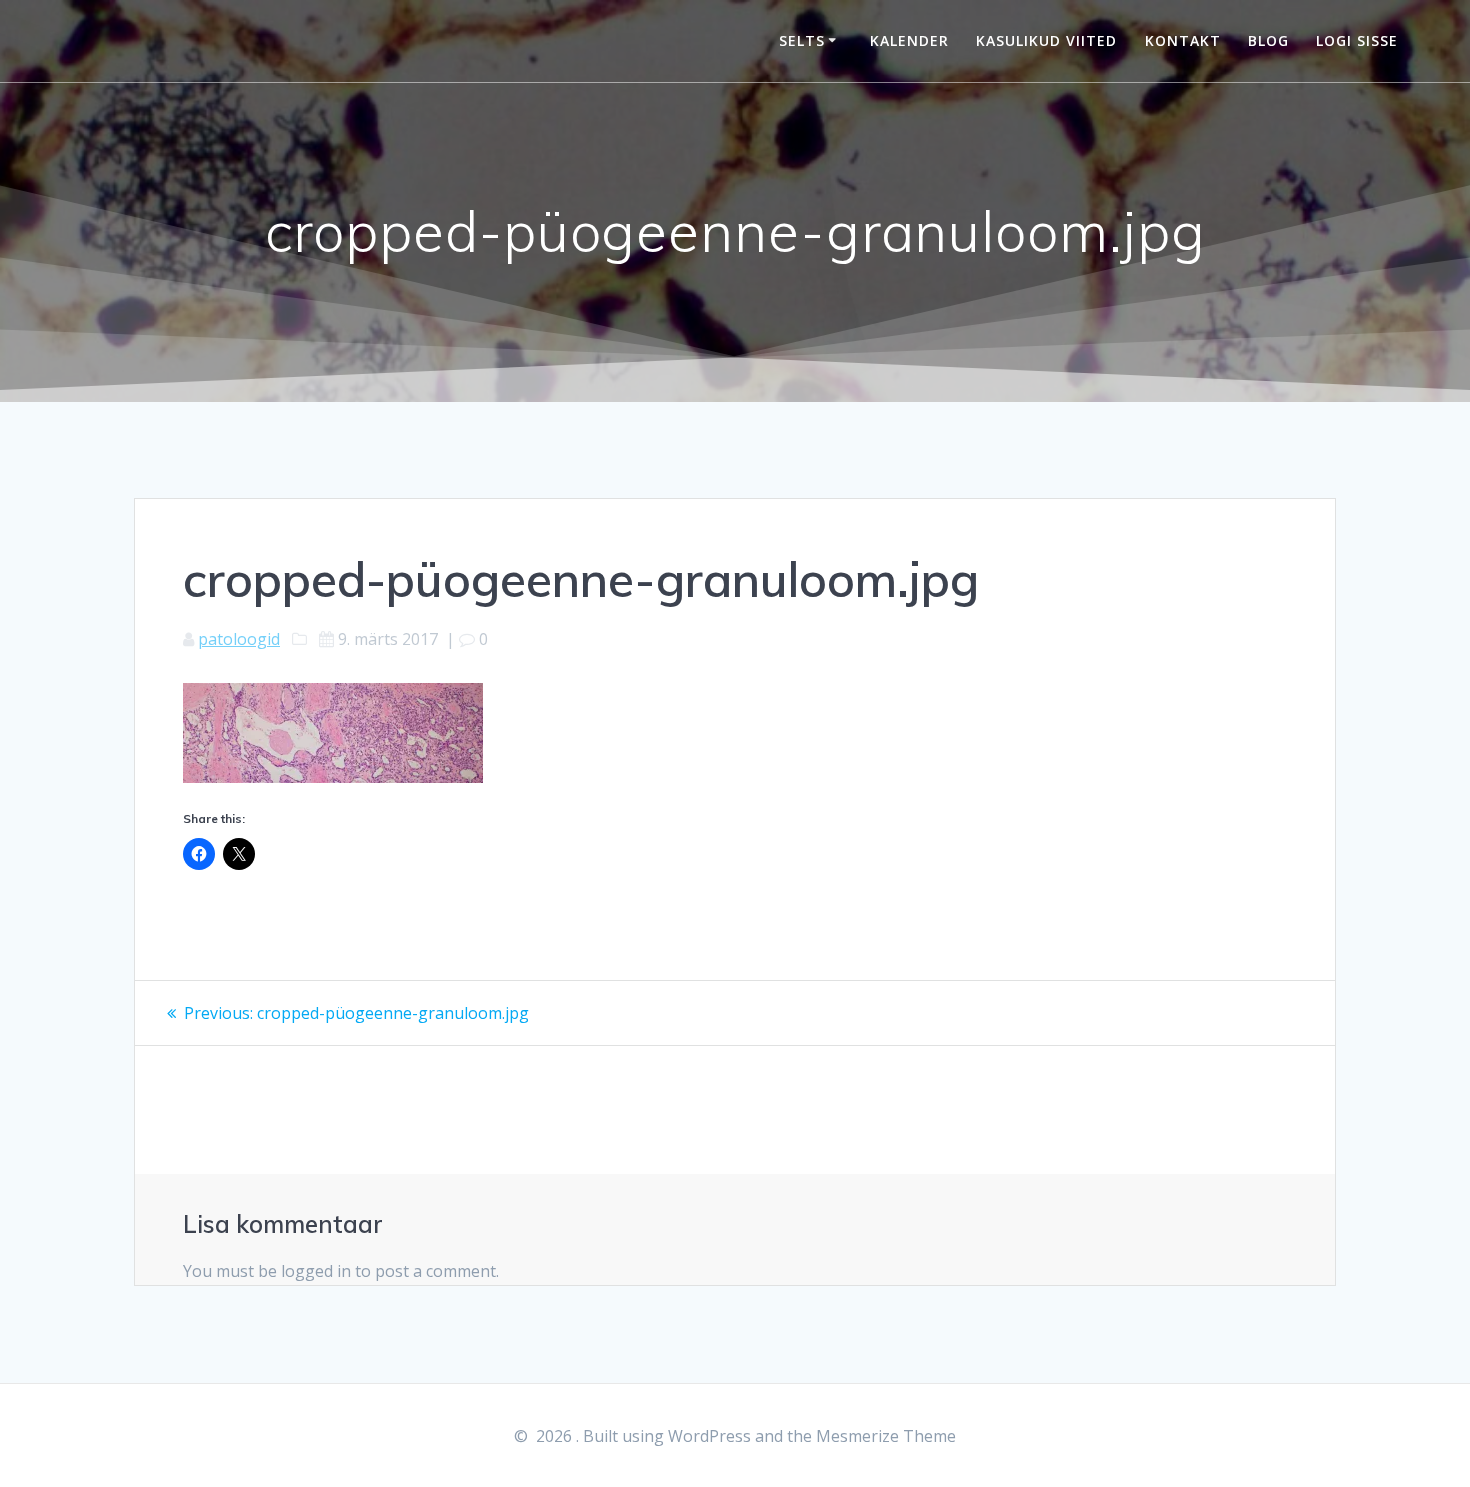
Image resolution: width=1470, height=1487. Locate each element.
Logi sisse (1357, 40)
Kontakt (1183, 40)
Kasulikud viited (1046, 40)
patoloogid (239, 639)
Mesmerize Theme (886, 1436)
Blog (1268, 40)
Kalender (909, 40)
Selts (802, 40)
